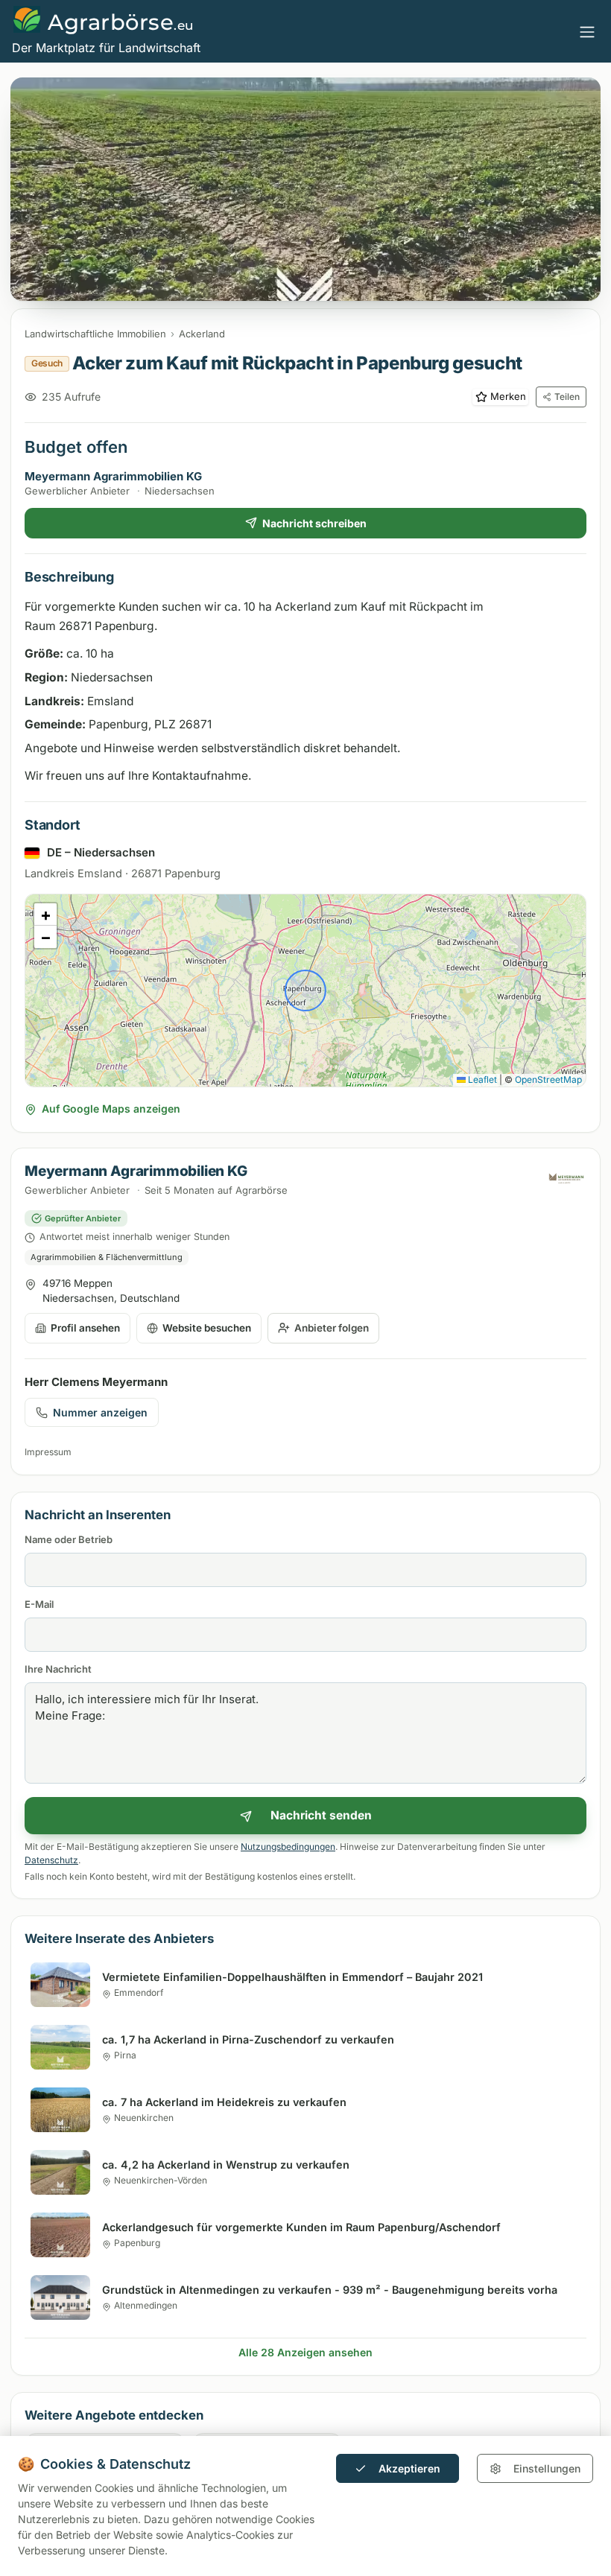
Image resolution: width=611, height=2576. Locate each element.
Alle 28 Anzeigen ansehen (305, 2352)
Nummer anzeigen (100, 1412)
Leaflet (481, 1079)
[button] (45, 915)
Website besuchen (207, 1328)
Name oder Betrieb (69, 1539)
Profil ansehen (85, 1328)
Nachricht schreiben (314, 523)
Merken (508, 396)
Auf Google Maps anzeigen (111, 1109)
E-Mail (39, 1604)
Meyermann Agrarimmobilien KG (113, 476)
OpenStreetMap (548, 1079)
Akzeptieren (409, 2468)
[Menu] (587, 31)
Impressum (48, 1452)
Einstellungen (547, 2468)
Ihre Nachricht (58, 1669)
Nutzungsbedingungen (288, 1847)
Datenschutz (51, 1860)
